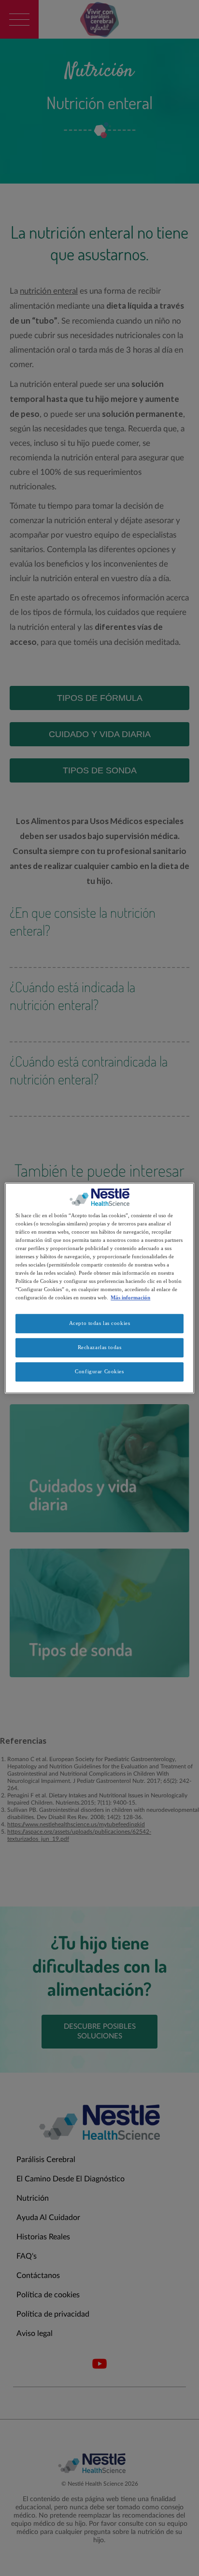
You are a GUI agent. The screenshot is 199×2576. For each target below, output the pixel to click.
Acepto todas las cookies (100, 1323)
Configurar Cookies (99, 1371)
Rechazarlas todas (100, 1347)
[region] (99, 1288)
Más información (130, 1297)
